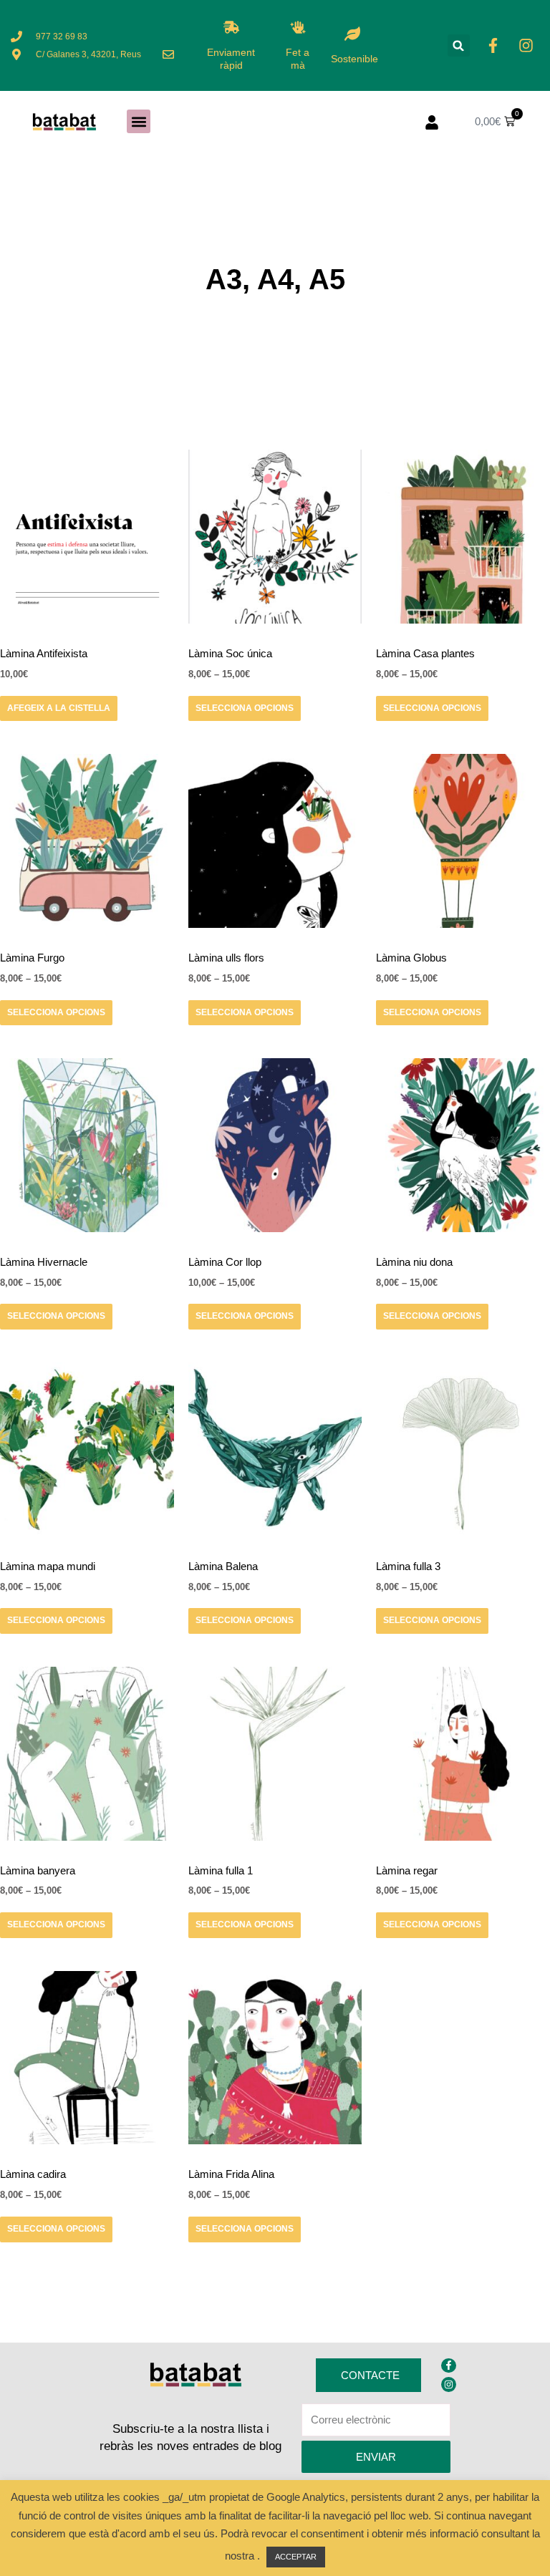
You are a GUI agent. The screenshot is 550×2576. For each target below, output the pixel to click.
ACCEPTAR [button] (296, 2557)
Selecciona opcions (245, 708)
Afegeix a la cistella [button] (59, 708)
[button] (459, 45)
